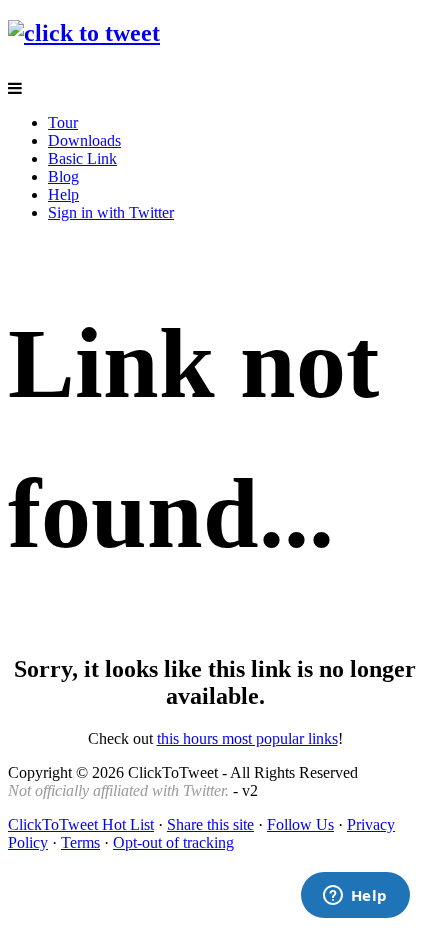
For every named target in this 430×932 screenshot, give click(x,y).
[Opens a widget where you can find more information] (355, 897)
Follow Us (300, 824)
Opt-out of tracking (173, 842)
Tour (63, 122)
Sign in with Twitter (111, 212)
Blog (63, 176)
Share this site (210, 824)
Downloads (84, 140)
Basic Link (82, 158)
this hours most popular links (247, 738)
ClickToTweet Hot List (81, 824)
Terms (80, 842)
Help (63, 194)
